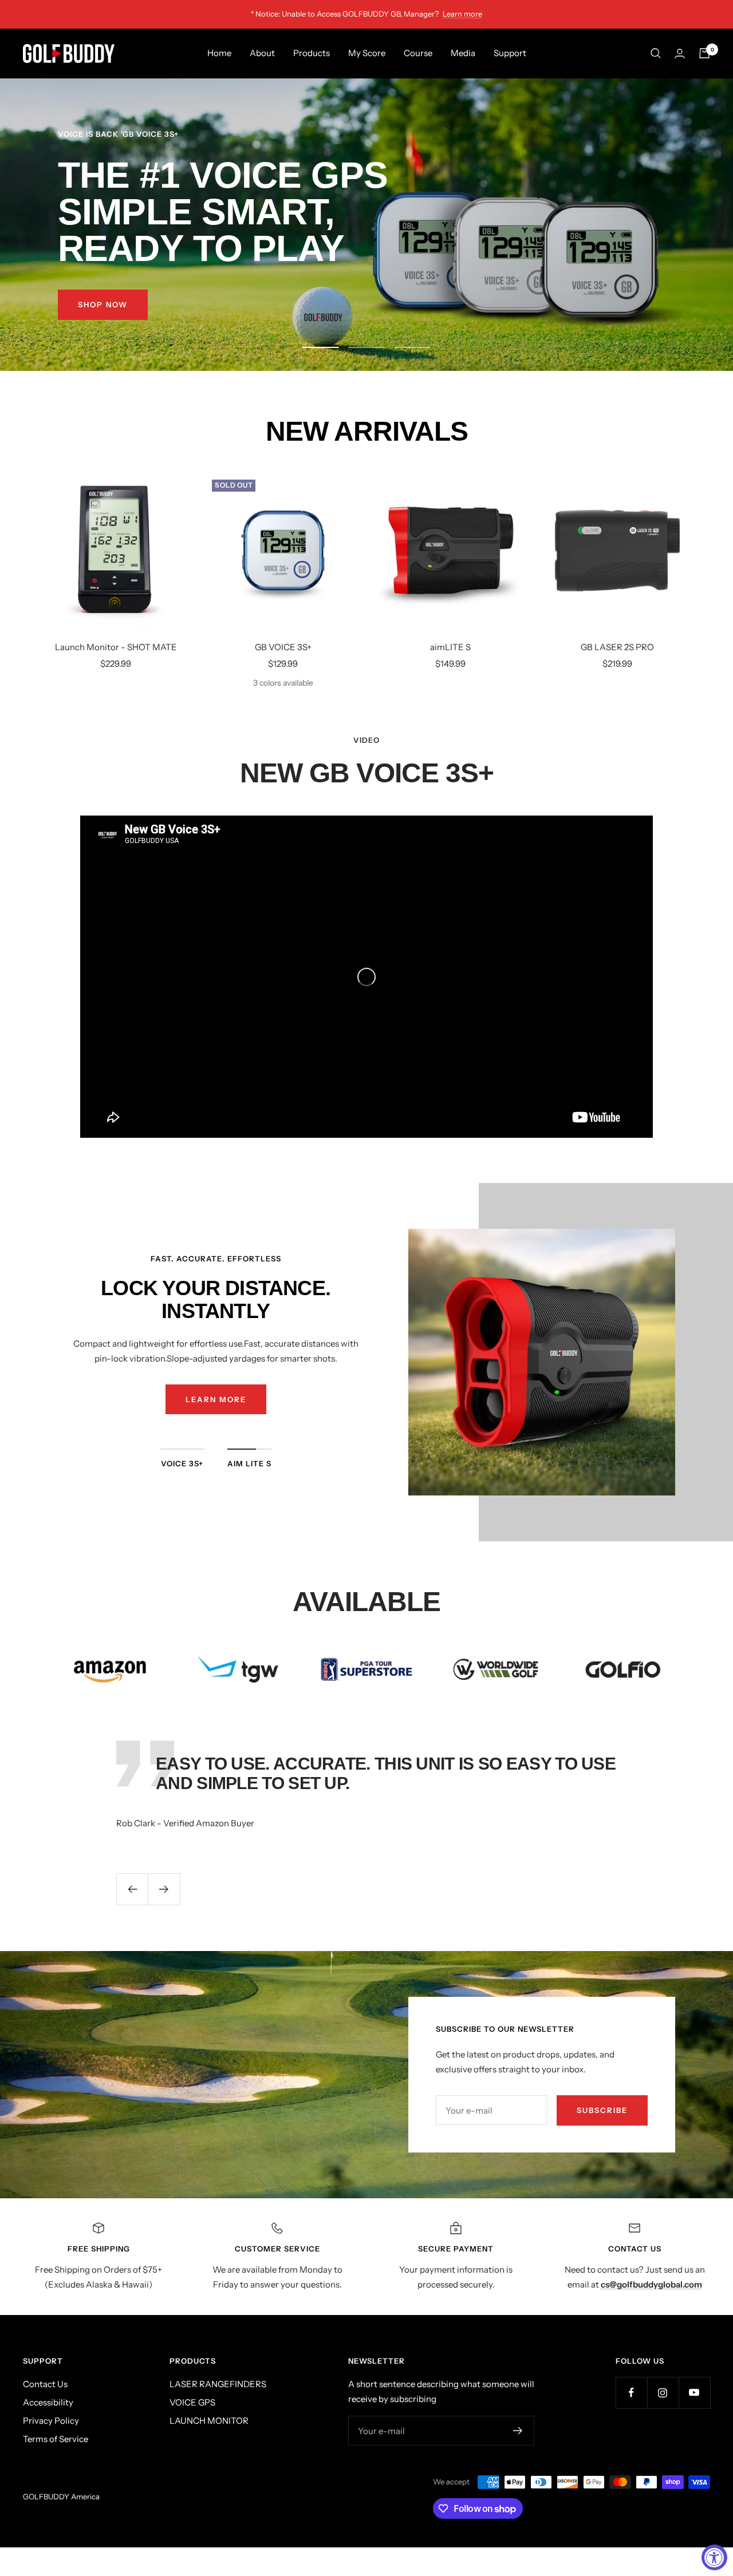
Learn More (216, 1399)
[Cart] (704, 53)
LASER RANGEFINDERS (218, 2384)
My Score (367, 53)
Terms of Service (56, 2439)
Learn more (462, 14)
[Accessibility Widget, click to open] (714, 2557)
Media (463, 53)
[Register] (518, 2431)
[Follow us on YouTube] (694, 2393)
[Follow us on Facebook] (631, 2393)
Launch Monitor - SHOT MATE (116, 647)
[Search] (656, 53)
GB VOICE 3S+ (283, 647)
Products (312, 53)
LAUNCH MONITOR (209, 2421)
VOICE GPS (192, 2402)
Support (510, 53)
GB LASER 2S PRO (617, 647)
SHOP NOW (103, 304)
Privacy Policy (51, 2421)
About (262, 53)
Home (219, 53)
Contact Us (45, 2384)
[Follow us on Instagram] (663, 2393)
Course (418, 53)
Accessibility (48, 2402)
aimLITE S (450, 647)
